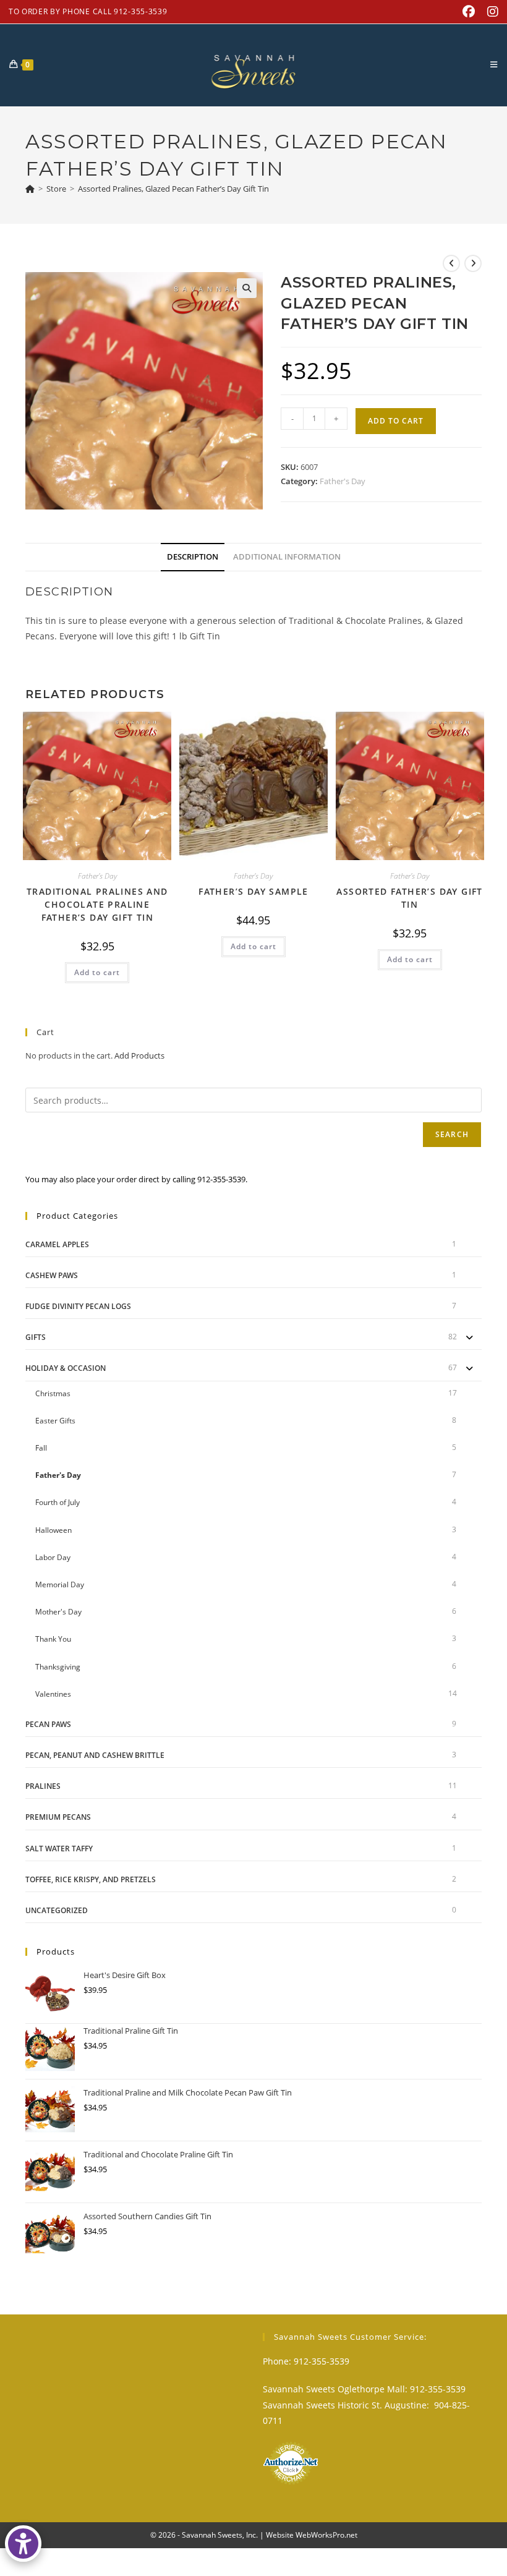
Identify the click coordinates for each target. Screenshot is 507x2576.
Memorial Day (60, 1584)
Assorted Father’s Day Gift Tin (409, 898)
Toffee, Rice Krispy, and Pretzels (91, 1879)
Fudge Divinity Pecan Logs (78, 1306)
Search (452, 1134)
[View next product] (473, 263)
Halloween (53, 1530)
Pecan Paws (48, 1724)
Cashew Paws (52, 1275)
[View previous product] (451, 263)
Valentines (53, 1694)
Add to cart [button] (97, 972)
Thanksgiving (58, 1667)
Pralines (43, 1786)
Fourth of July (58, 1502)
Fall (41, 1448)
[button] (247, 288)
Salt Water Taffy (59, 1849)
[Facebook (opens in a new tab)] (469, 12)
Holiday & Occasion (66, 1368)
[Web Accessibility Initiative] (23, 2544)
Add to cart (396, 421)
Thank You (53, 1639)
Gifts (36, 1337)
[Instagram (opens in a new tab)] (490, 12)
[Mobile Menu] (494, 64)
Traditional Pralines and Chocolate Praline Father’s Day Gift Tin (97, 904)
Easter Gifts (55, 1421)
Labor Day (53, 1557)
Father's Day (343, 481)
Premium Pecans (58, 1817)
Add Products (139, 1056)
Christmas (53, 1393)
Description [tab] (193, 557)
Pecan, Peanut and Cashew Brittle (95, 1755)
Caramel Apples (57, 1244)
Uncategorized (57, 1910)
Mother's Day (58, 1612)
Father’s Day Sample (253, 891)
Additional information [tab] (287, 557)
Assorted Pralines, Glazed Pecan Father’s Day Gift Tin (173, 189)
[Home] (30, 189)
